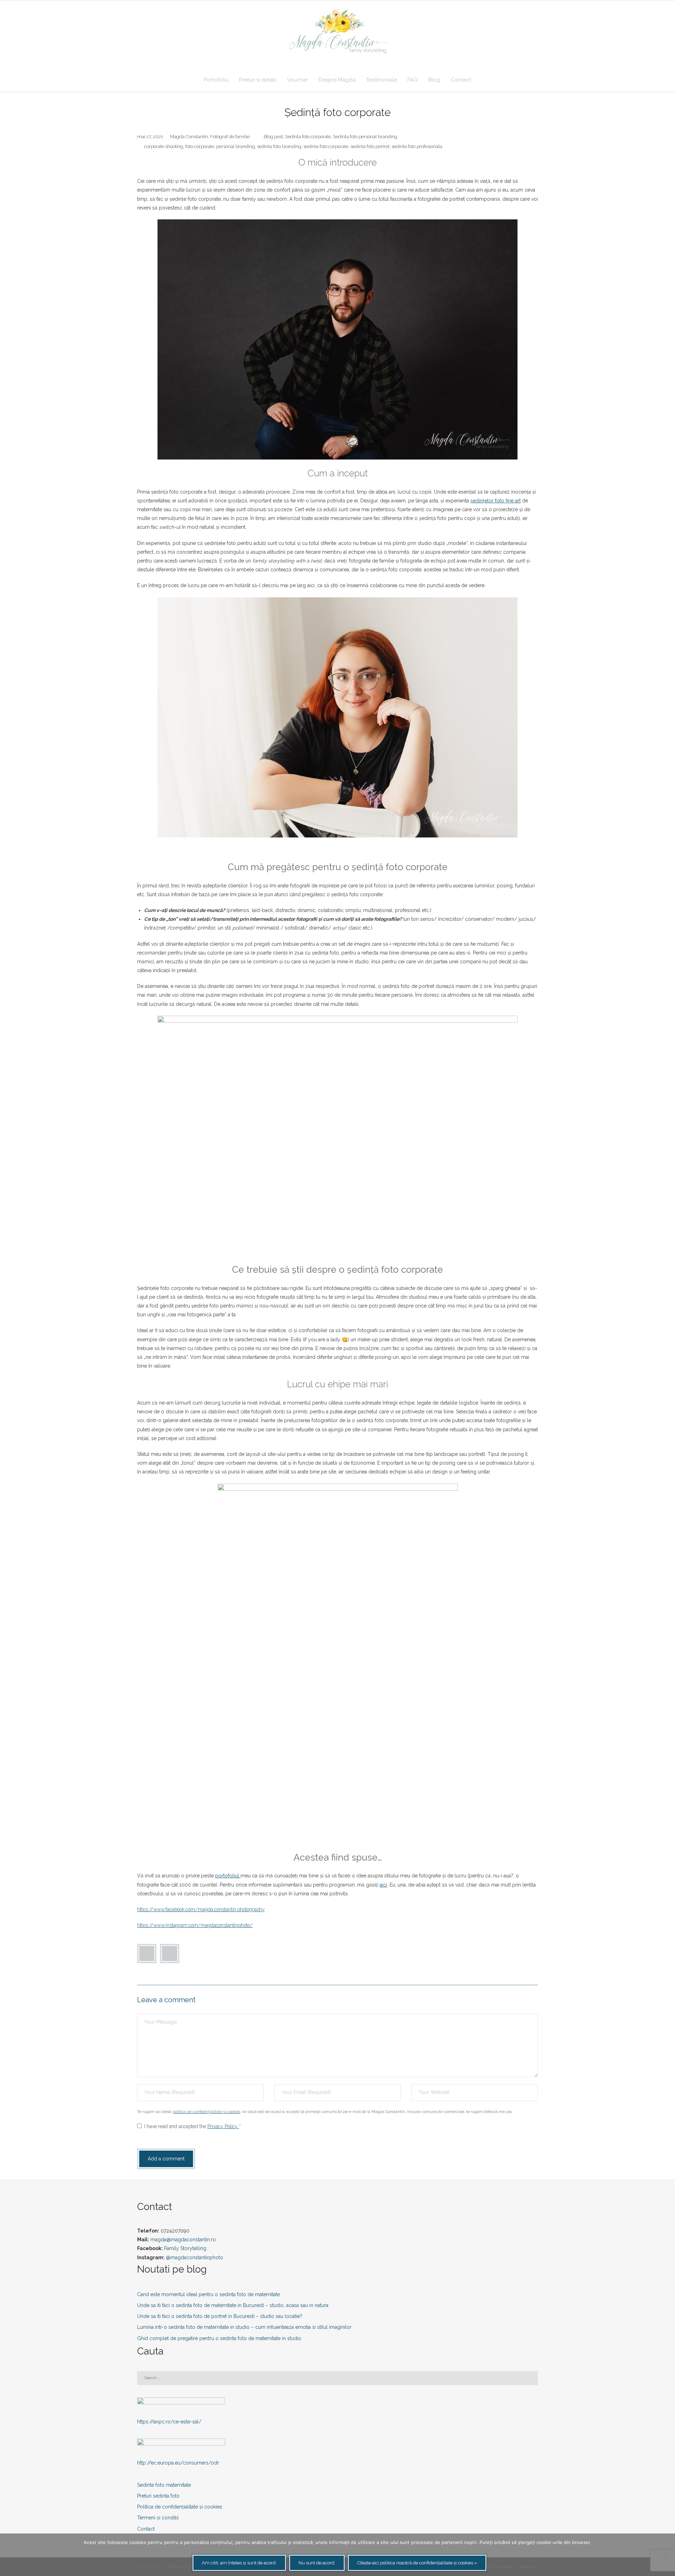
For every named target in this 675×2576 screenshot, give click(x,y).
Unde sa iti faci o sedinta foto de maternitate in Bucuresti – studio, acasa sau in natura (233, 2305)
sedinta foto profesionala (417, 146)
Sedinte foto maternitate (164, 2485)
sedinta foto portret (370, 146)
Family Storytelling (185, 2248)
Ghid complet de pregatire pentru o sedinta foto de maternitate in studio (219, 2338)
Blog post (273, 137)
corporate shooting (164, 146)
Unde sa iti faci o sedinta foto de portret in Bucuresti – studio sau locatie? (220, 2316)
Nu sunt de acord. (317, 2563)
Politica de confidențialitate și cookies (180, 2507)
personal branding (236, 146)
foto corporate (200, 146)
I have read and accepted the (192, 2126)
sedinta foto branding (279, 146)
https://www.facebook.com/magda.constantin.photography (201, 1909)
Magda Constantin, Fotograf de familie (210, 137)
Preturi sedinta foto (158, 2496)
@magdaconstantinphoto (195, 2257)
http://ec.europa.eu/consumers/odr (178, 2463)
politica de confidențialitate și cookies (206, 2112)
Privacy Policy (223, 2126)
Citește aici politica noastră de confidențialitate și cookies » (417, 2563)
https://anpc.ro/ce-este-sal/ (169, 2422)
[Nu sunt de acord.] (666, 2555)
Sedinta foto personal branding (365, 137)
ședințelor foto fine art (496, 501)
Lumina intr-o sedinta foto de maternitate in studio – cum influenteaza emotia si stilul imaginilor (244, 2327)
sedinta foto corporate (326, 146)
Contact (146, 2529)
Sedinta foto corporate (308, 137)
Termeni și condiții (158, 2518)
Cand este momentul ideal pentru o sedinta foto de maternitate (208, 2294)
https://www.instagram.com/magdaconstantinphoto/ (195, 1925)
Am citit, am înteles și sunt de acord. (239, 2563)
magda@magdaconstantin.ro (183, 2240)
